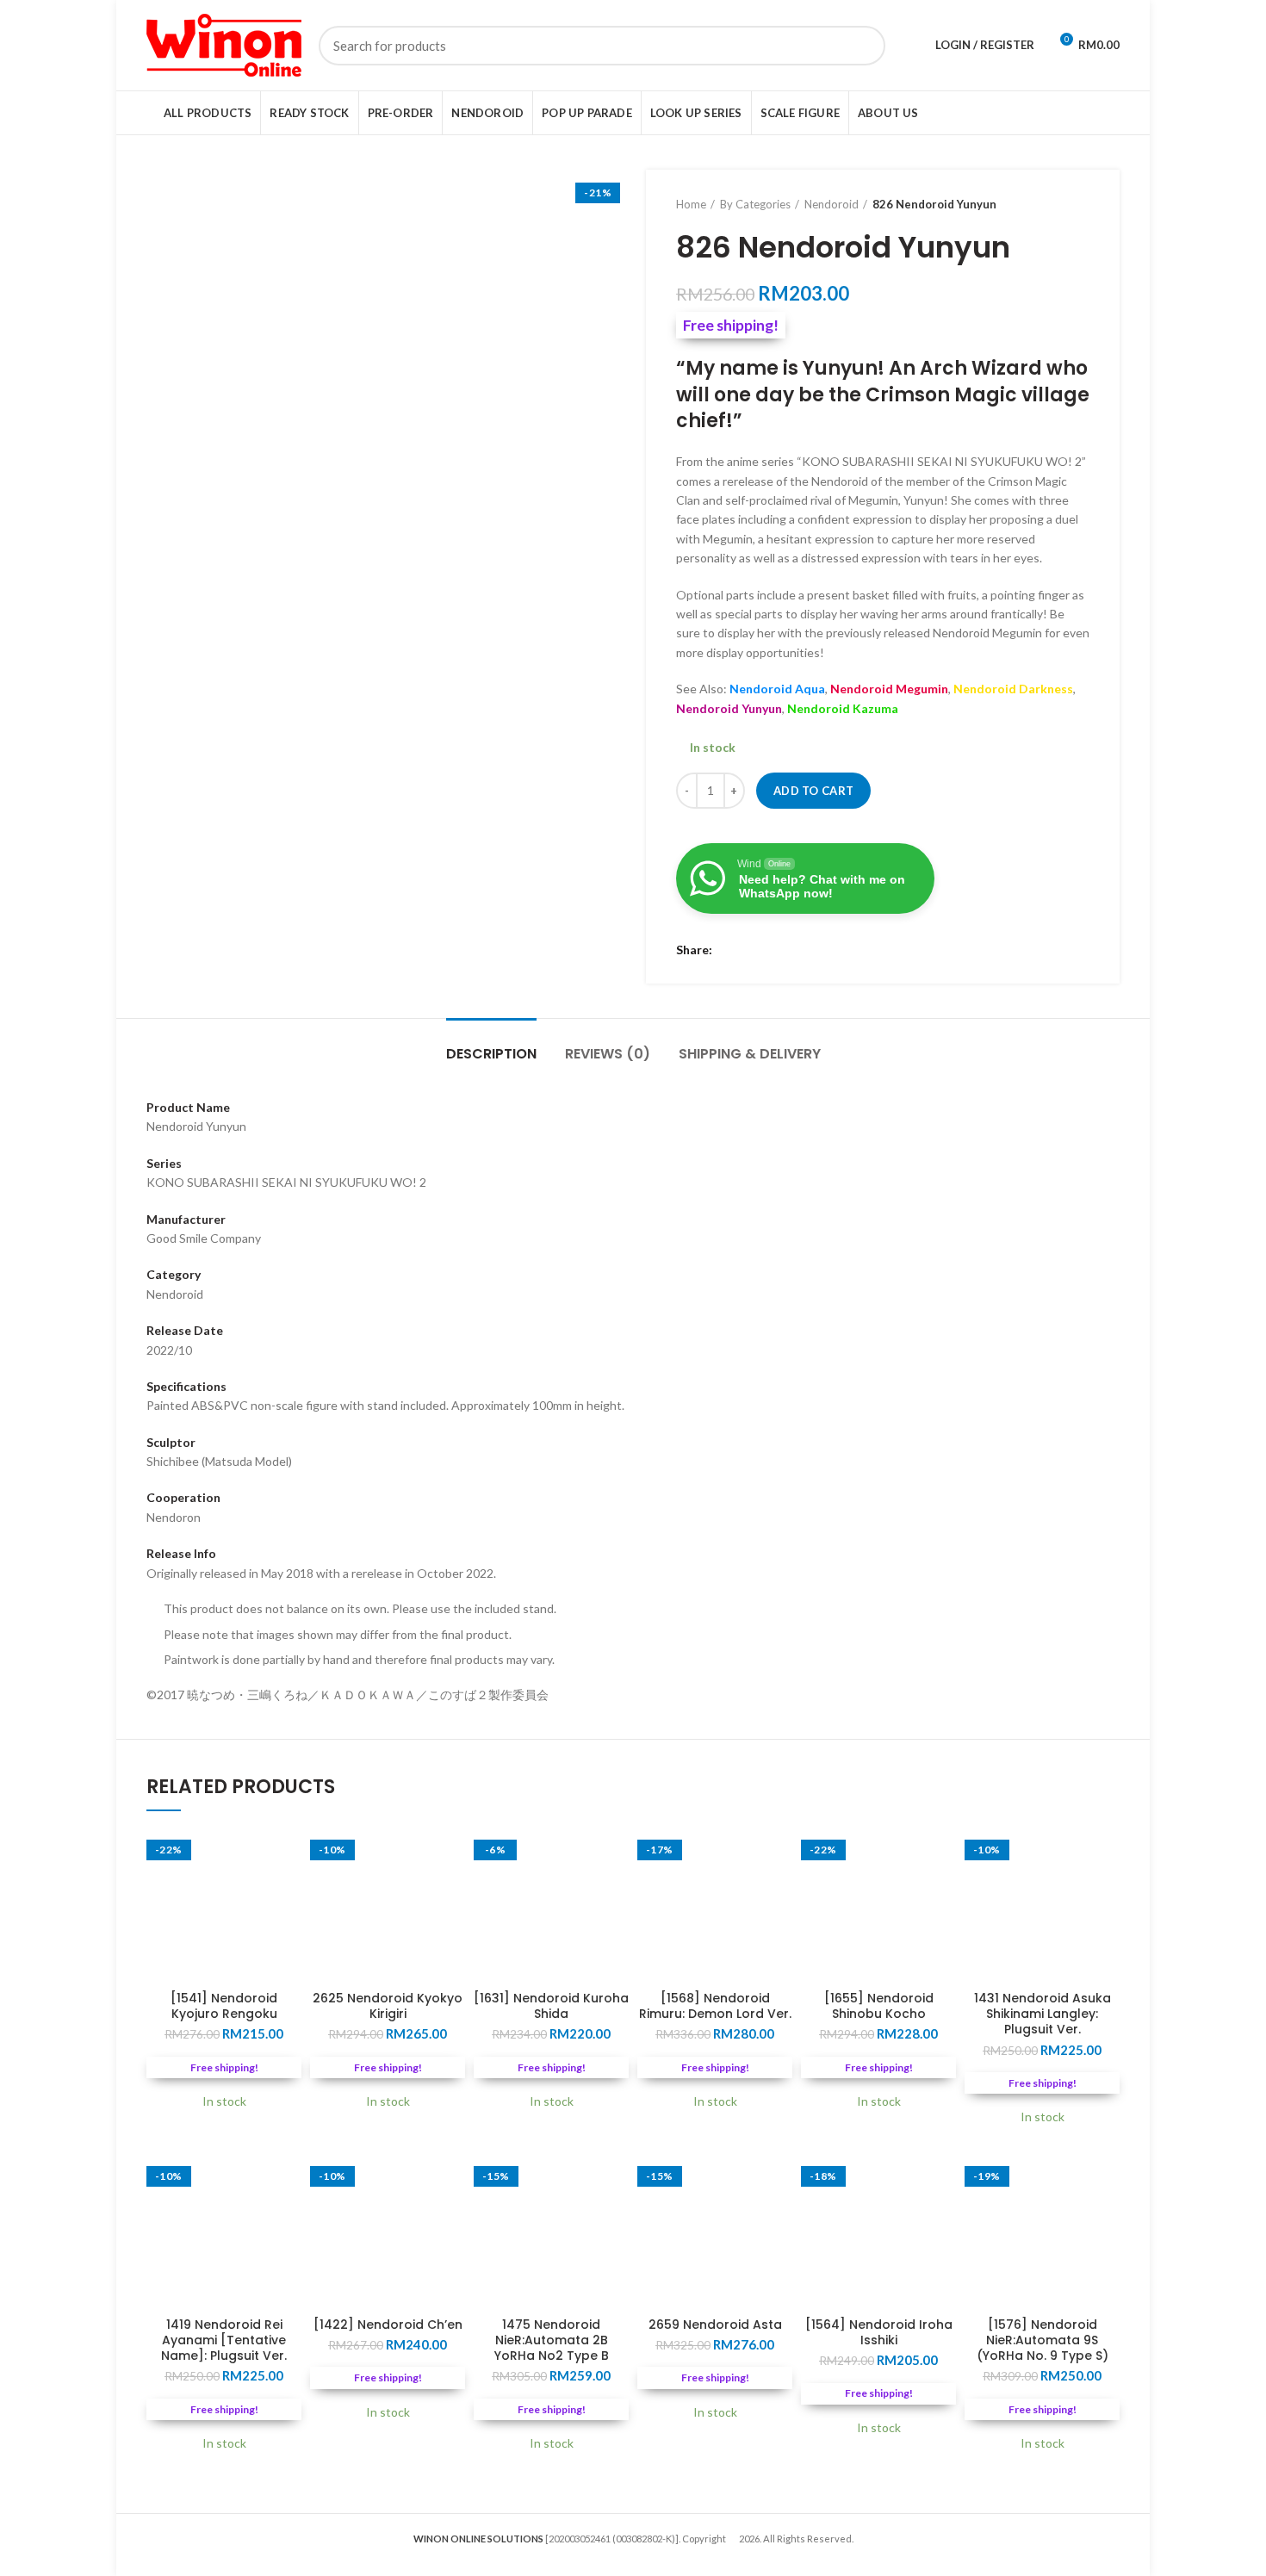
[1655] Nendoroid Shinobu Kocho (879, 2006)
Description (491, 1054)
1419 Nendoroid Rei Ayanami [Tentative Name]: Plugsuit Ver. (224, 2340)
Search (862, 46)
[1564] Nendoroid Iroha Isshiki (879, 2332)
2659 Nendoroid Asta (715, 2325)
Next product (1081, 204)
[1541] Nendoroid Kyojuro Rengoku (224, 2006)
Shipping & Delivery (750, 1054)
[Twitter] (751, 951)
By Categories (755, 204)
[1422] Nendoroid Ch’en (388, 2325)
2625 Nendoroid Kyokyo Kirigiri (388, 2006)
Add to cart (813, 791)
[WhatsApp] (773, 951)
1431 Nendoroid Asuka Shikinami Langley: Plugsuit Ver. (1043, 2014)
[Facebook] (730, 951)
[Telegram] (794, 951)
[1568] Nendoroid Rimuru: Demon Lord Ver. (715, 2006)
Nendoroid (832, 204)
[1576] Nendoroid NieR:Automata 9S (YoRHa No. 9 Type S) (1043, 2340)
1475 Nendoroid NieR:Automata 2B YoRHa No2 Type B (552, 2340)
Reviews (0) (608, 1054)
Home (691, 204)
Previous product (1046, 204)
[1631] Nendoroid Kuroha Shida (551, 2006)
